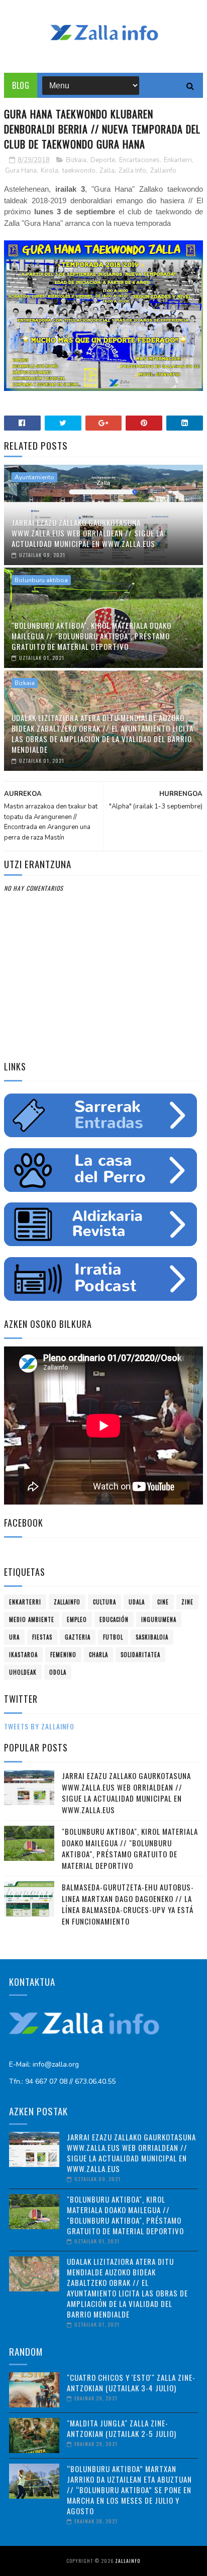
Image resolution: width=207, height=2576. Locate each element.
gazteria (78, 1637)
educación (114, 1619)
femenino (63, 1655)
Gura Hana (21, 171)
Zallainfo (163, 171)
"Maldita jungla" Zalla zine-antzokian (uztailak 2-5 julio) (122, 2428)
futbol (113, 1637)
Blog (21, 85)
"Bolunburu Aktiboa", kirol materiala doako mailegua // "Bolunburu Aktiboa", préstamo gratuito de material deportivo (91, 636)
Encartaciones (139, 160)
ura (14, 1637)
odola (58, 1672)
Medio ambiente (32, 1619)
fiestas (42, 1637)
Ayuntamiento (34, 477)
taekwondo (79, 171)
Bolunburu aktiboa (41, 580)
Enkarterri (178, 160)
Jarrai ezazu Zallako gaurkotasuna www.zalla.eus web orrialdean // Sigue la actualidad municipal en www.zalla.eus (88, 533)
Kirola (49, 171)
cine (163, 1602)
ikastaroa (23, 1655)
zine (187, 1602)
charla (98, 1655)
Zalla (107, 171)
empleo (77, 1619)
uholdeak (23, 1672)
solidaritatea (140, 1655)
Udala (137, 1602)
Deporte (103, 160)
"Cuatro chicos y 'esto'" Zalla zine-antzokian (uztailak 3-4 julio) (131, 2383)
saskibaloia (152, 1637)
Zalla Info (132, 171)
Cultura (105, 1602)
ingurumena (159, 1619)
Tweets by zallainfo (39, 1726)
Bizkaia (76, 160)
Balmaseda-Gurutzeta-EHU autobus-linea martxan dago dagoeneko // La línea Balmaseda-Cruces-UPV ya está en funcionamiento (128, 1904)
